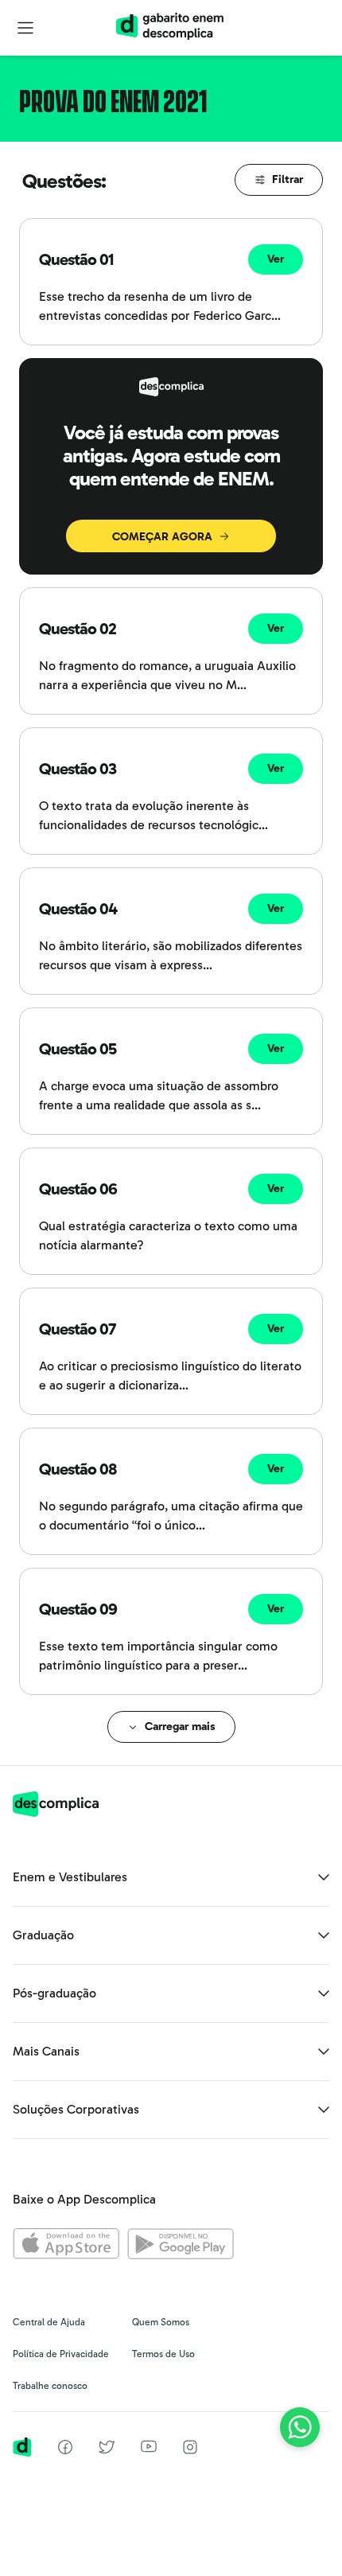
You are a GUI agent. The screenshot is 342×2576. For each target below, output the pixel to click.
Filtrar (288, 179)
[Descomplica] (56, 1812)
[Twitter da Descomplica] (107, 2450)
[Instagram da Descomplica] (190, 2450)
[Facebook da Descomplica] (65, 2450)
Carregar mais (180, 1726)
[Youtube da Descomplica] (149, 2448)
